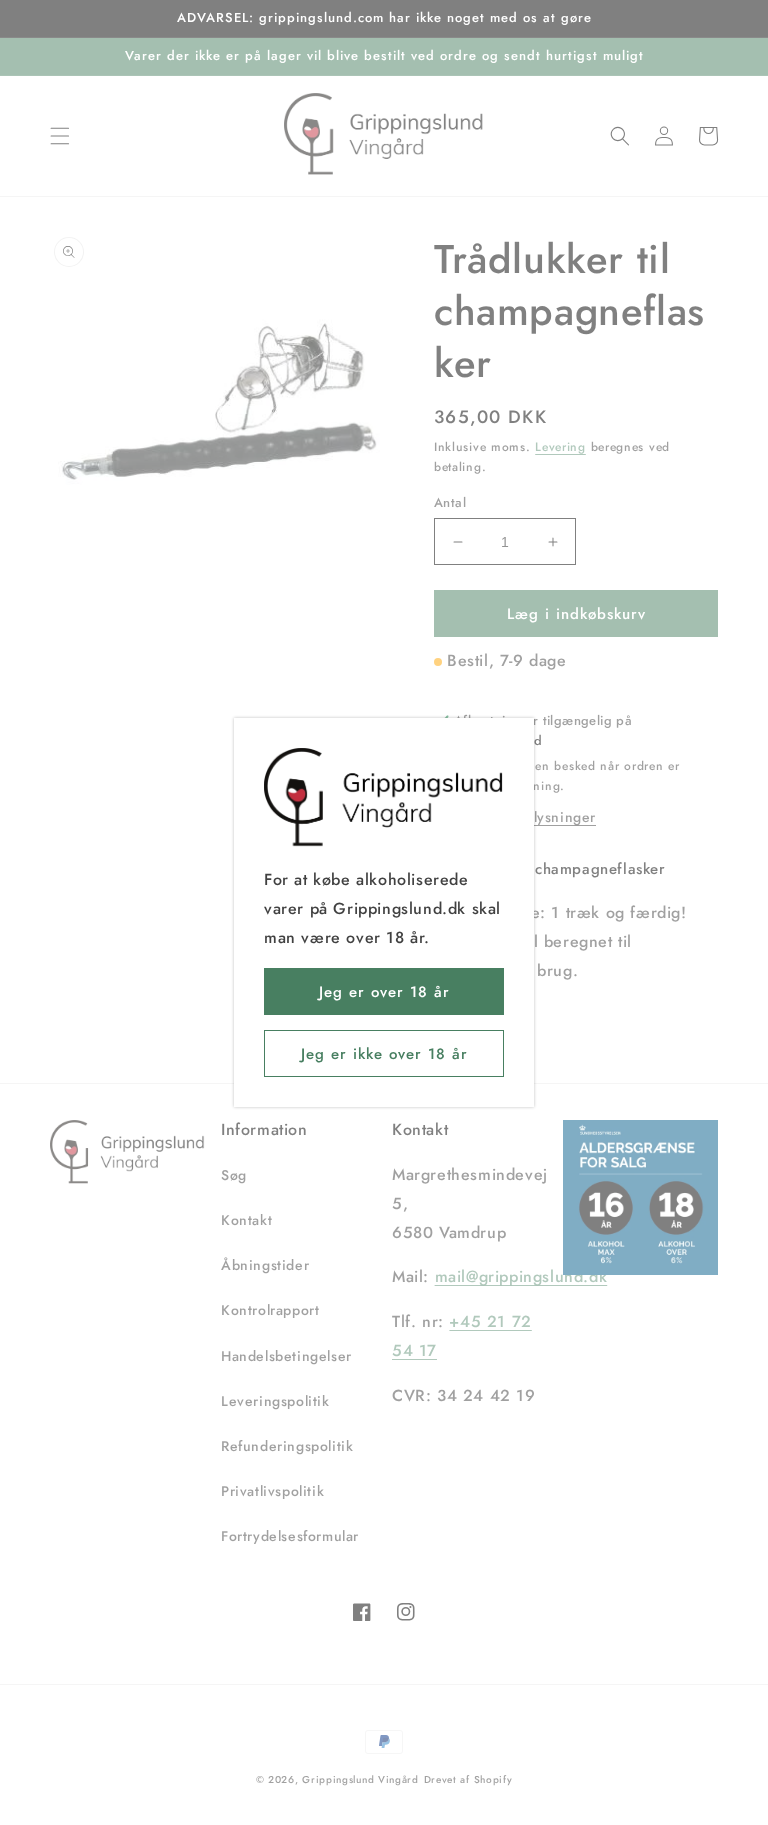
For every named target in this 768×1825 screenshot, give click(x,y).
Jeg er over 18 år (384, 992)
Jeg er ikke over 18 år (384, 1054)
